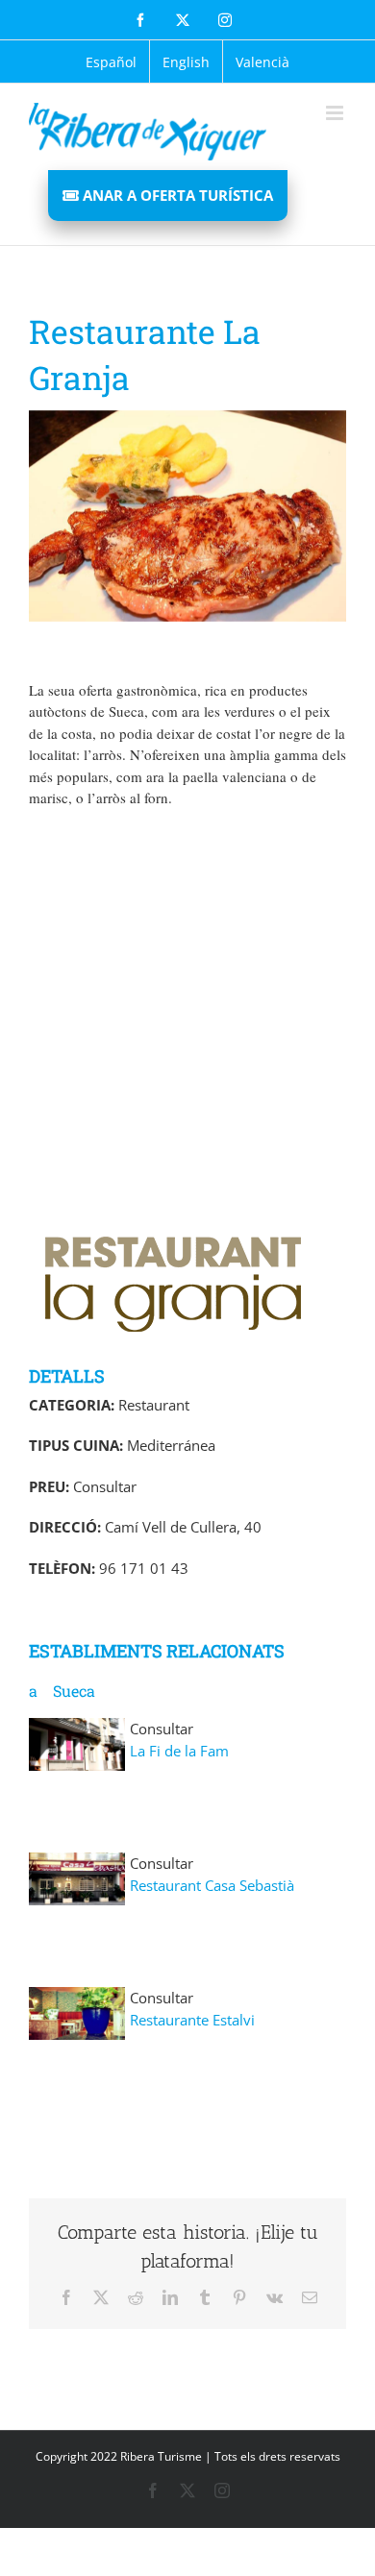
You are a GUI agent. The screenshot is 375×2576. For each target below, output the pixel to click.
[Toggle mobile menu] (336, 113)
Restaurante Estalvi (192, 2020)
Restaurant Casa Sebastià (212, 1885)
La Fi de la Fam (179, 1751)
